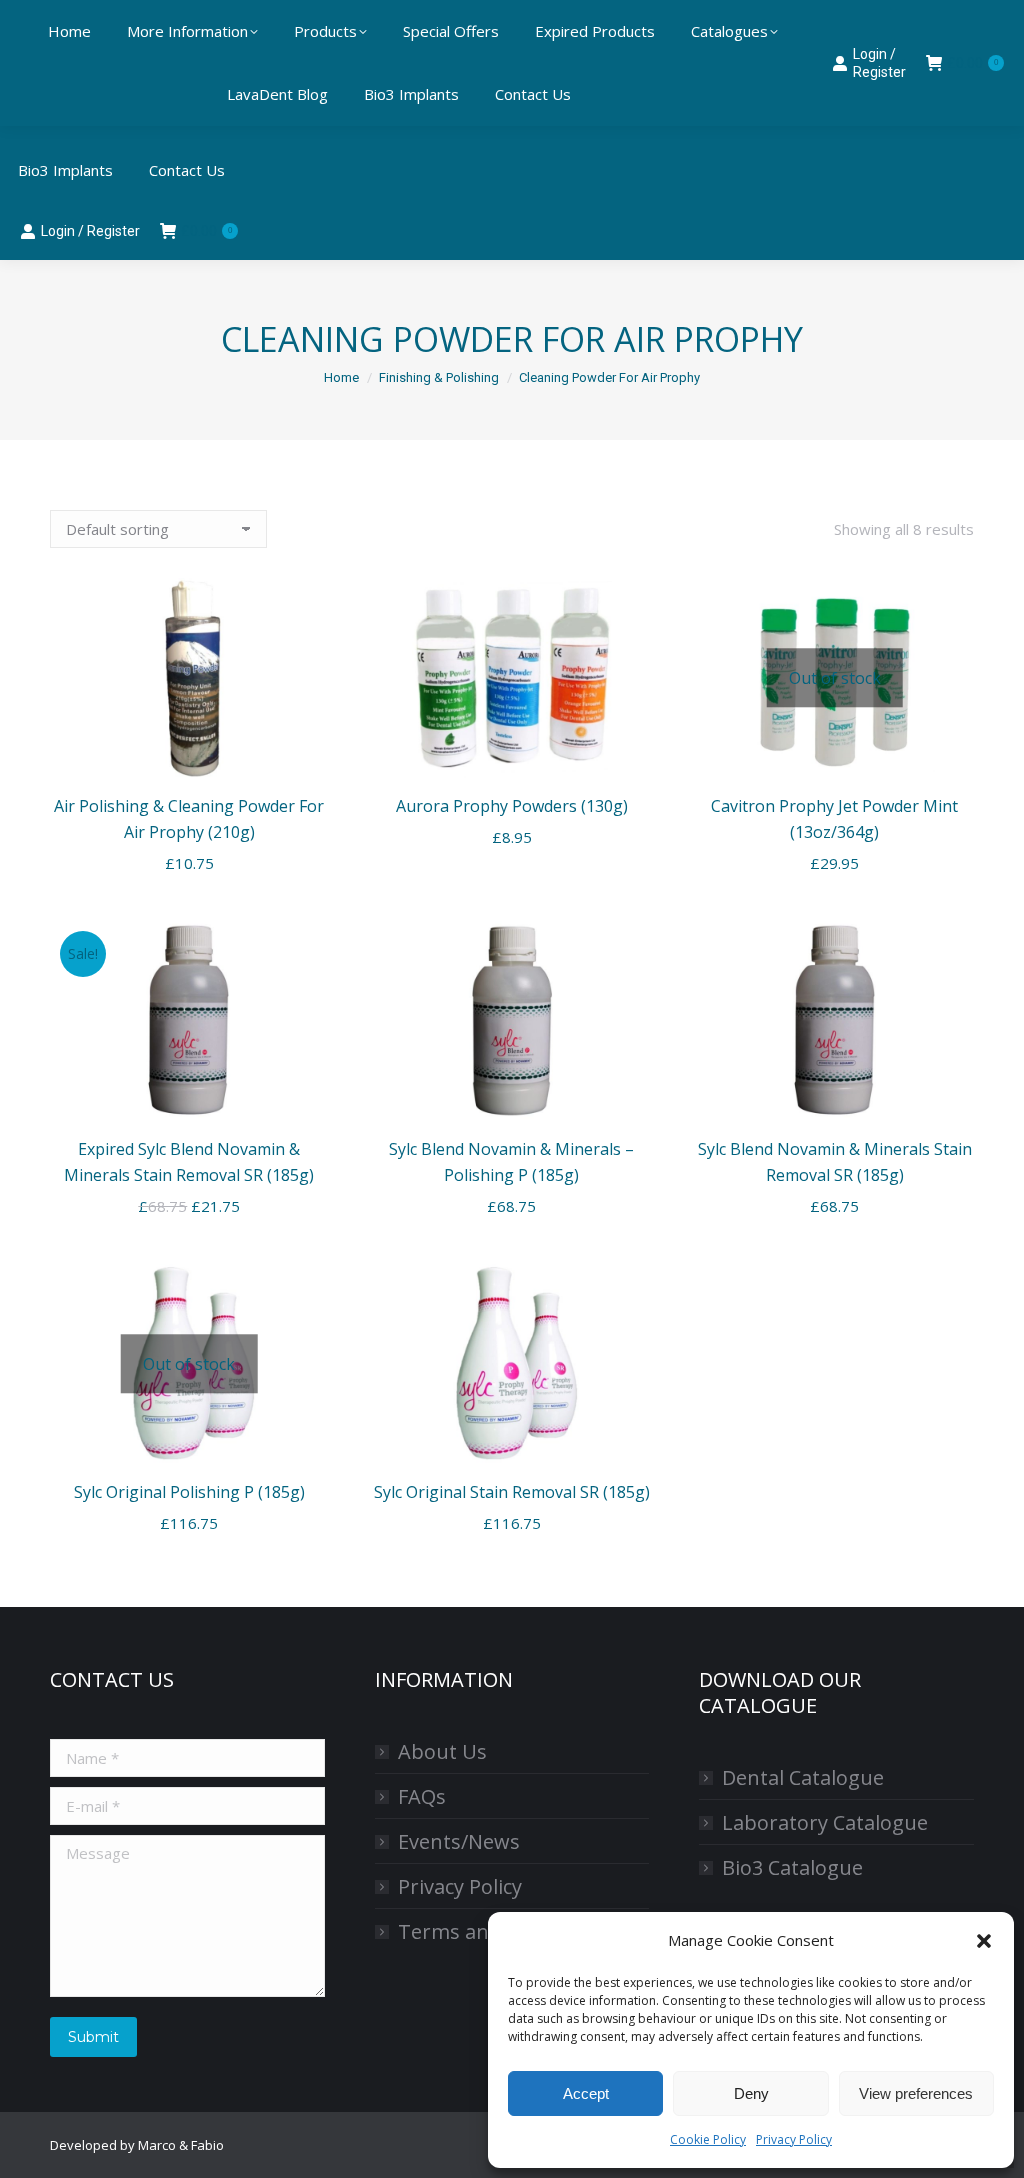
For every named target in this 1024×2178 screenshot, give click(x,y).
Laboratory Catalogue (825, 1822)
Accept (586, 2093)
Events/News (459, 1841)
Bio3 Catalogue (792, 1867)
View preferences (916, 2093)
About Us (442, 1751)
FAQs (422, 1796)
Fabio (207, 2145)
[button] (984, 1941)
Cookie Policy (708, 2139)
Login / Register (90, 231)
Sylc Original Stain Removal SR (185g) (512, 1492)
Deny (751, 2093)
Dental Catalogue (803, 1777)
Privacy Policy (794, 2139)
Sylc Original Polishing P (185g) (189, 1492)
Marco (157, 2145)
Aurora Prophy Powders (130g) (512, 806)
